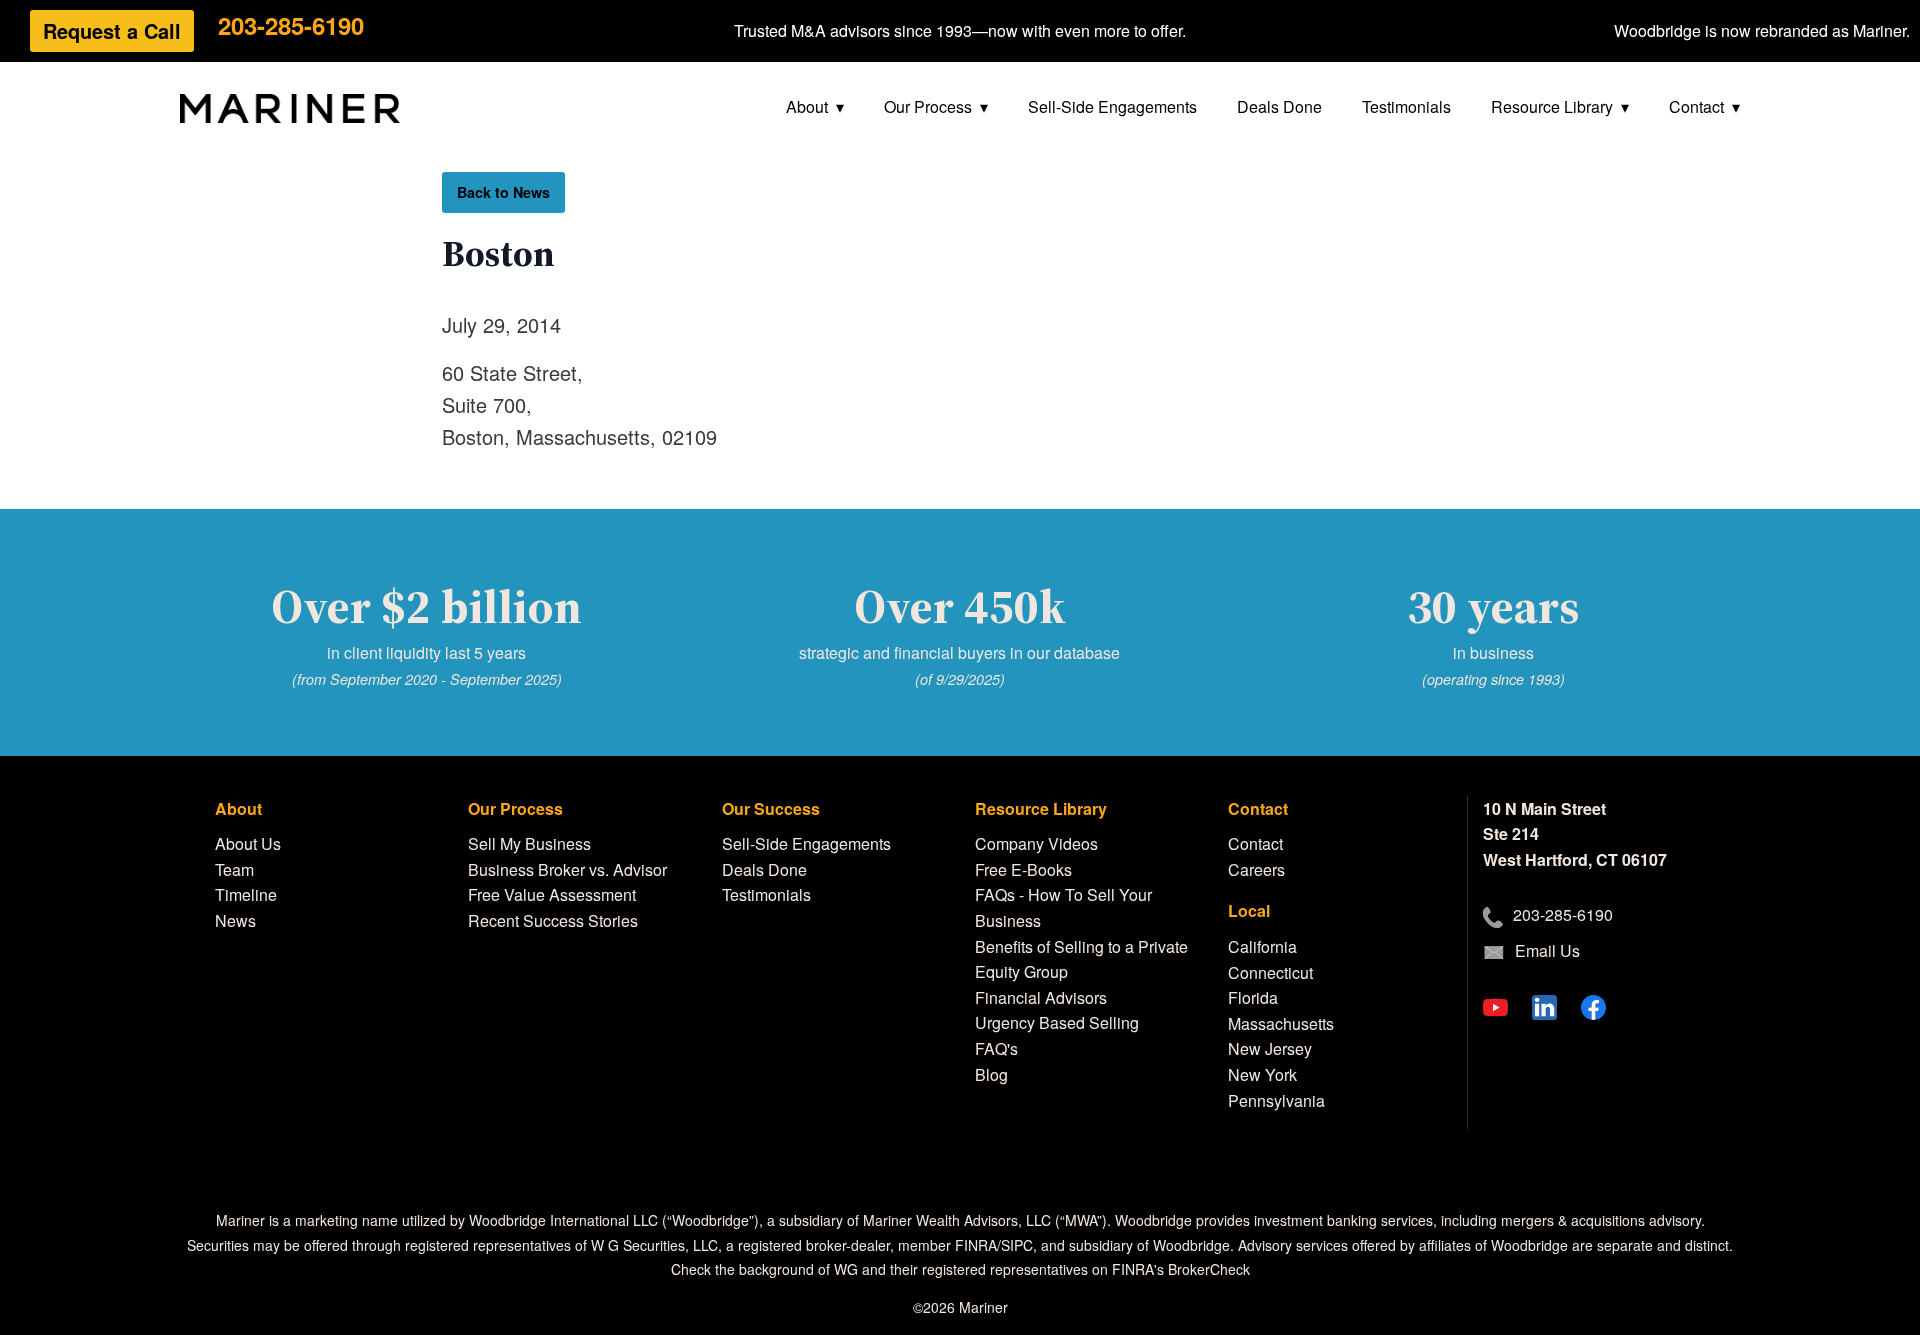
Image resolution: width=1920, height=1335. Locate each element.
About (807, 106)
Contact (1696, 106)
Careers (1256, 869)
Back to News (503, 192)
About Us (248, 843)
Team (234, 869)
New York (1262, 1074)
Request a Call (112, 30)
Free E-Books (1023, 869)
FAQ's (996, 1048)
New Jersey (1270, 1048)
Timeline (246, 894)
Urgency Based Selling (1057, 1022)
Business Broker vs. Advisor (567, 869)
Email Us (1547, 950)
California (1262, 946)
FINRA (976, 1245)
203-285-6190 (291, 25)
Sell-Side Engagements (1112, 106)
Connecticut (1270, 972)
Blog (991, 1074)
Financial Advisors (1041, 997)
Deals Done (1279, 106)
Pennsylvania (1276, 1100)
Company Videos (1036, 843)
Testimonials (1406, 106)
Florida (1253, 997)
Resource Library (1552, 106)
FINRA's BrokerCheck (1181, 1269)
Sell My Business (529, 843)
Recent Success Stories (553, 920)
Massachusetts (1281, 1023)
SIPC (1017, 1245)
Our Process (928, 106)
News (235, 920)
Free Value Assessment (552, 894)
